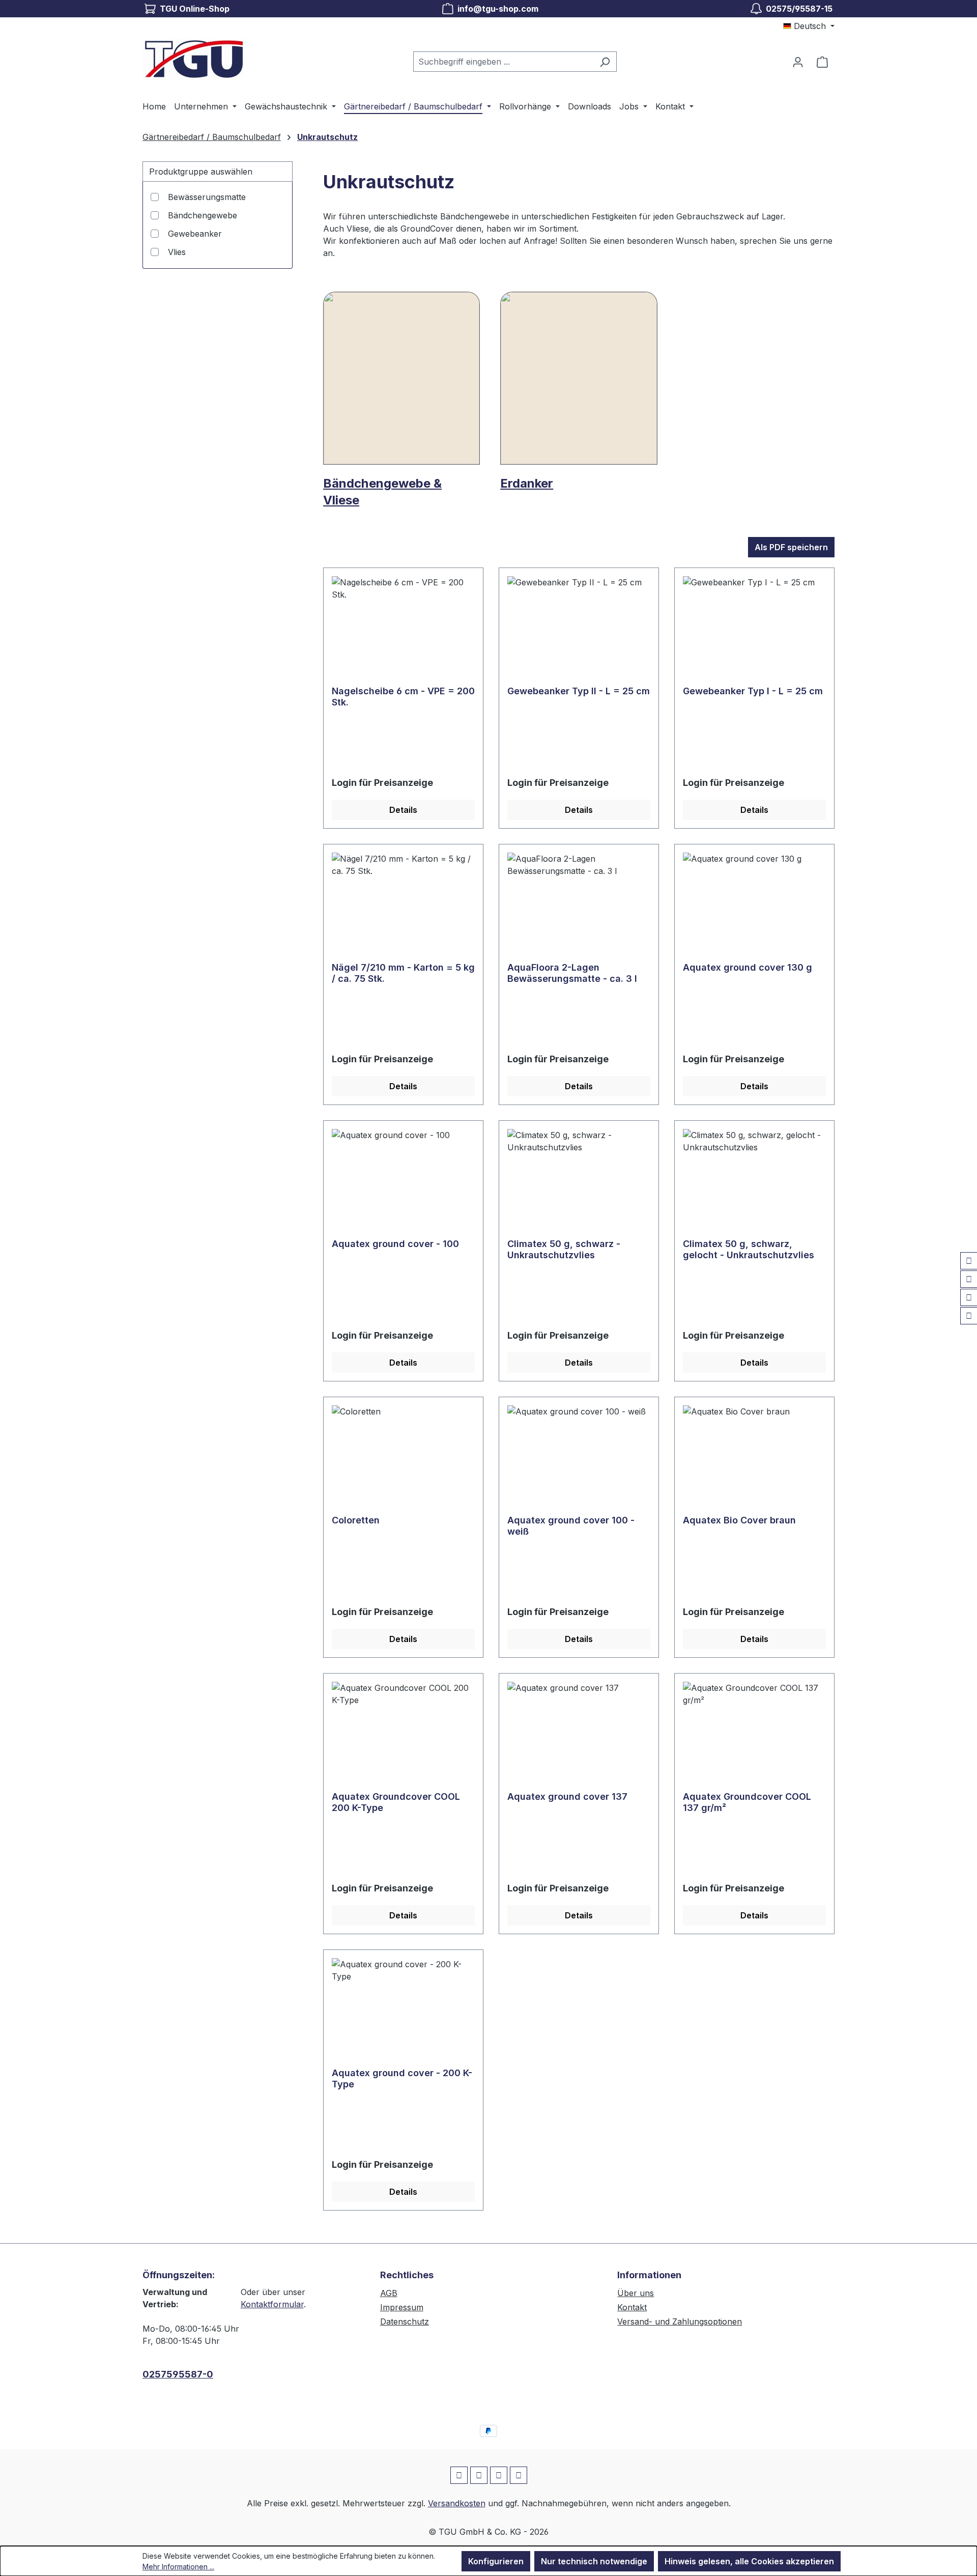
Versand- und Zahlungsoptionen (680, 2322)
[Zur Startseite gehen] (193, 59)
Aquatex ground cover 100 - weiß (571, 1526)
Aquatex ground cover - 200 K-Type (402, 2078)
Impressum (402, 2307)
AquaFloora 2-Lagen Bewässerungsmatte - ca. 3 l (572, 973)
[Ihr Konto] (798, 62)
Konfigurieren (496, 2561)
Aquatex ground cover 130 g (748, 967)
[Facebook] (969, 1261)
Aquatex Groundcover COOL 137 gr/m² (747, 1802)
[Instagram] (969, 1279)
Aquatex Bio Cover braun (739, 1520)
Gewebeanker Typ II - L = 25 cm (579, 691)
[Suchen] (605, 62)
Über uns (636, 2293)
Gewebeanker (195, 234)
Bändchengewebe (203, 215)
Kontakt (632, 2307)
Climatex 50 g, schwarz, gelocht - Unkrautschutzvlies (749, 1249)
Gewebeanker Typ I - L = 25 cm (753, 691)
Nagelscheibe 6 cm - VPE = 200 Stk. (403, 697)
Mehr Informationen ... (178, 2567)
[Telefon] (969, 1316)
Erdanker (527, 483)
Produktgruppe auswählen (201, 172)
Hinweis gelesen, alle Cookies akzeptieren (749, 2561)
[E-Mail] (969, 1297)
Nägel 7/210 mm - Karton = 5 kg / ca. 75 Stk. (403, 973)
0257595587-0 (178, 2374)
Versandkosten (457, 2503)
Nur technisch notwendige (594, 2561)
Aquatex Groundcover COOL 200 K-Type (396, 1802)
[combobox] (503, 62)
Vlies (177, 252)
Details (403, 810)
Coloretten (356, 1520)
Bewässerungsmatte (207, 197)
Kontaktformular (272, 2304)
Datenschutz (405, 2322)
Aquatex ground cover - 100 (395, 1244)
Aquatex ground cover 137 (567, 1796)
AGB (389, 2293)
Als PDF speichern (791, 547)
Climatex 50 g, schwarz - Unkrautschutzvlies (564, 1249)
